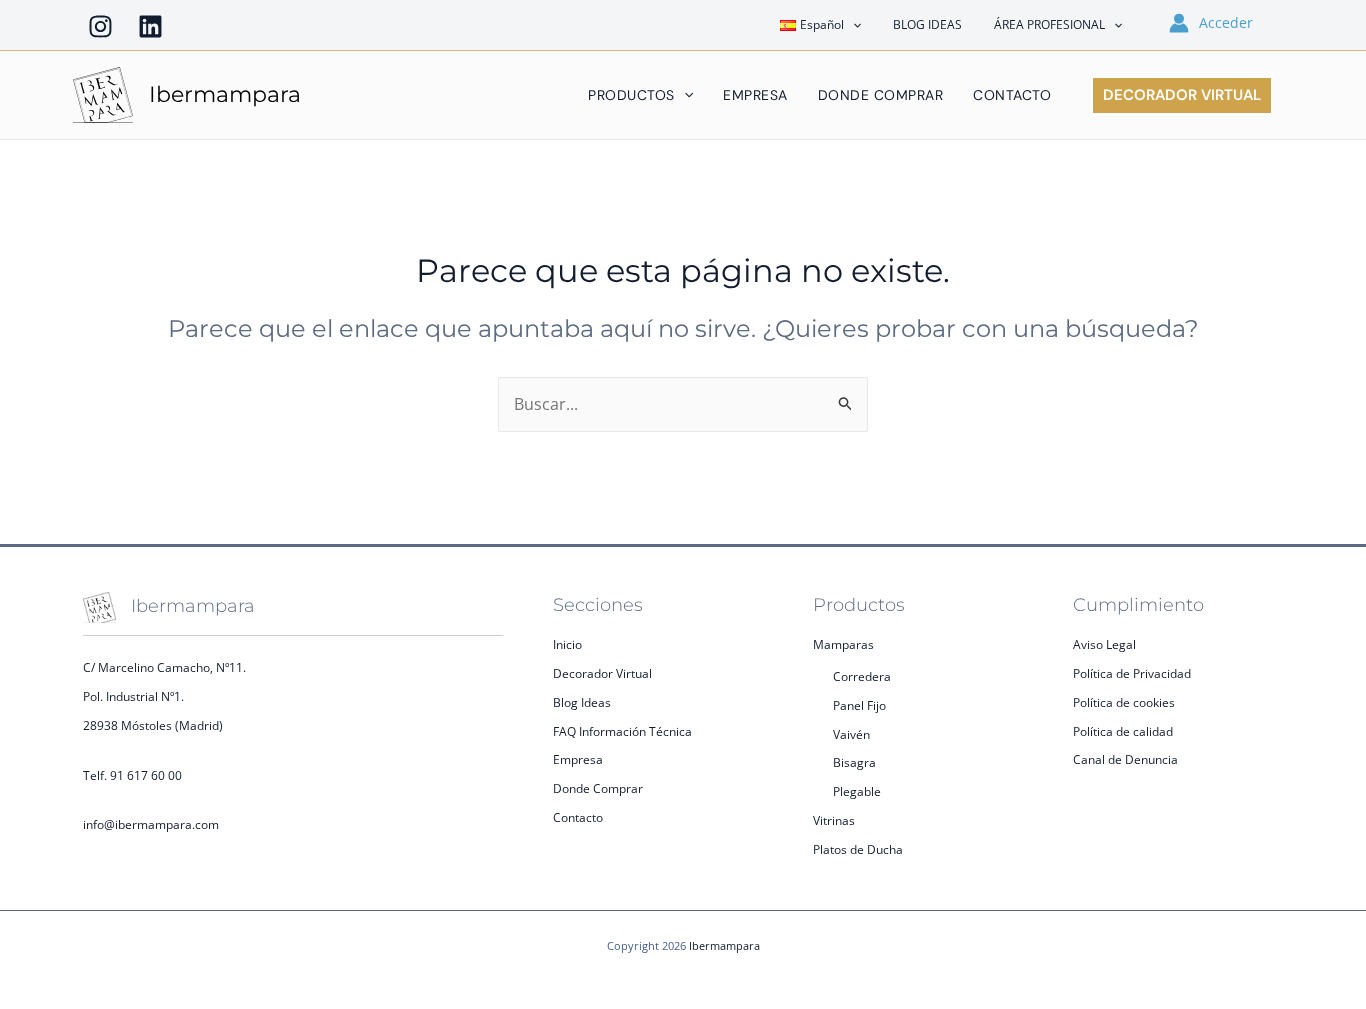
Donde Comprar (881, 95)
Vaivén (851, 734)
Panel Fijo (859, 705)
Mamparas (843, 644)
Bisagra (854, 762)
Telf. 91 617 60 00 (132, 775)
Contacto (1012, 95)
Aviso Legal (1104, 644)
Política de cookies (1124, 702)
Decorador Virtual (602, 673)
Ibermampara (225, 94)
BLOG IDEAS (927, 24)
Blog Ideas (582, 702)
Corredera (862, 676)
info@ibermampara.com (151, 824)
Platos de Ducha (858, 849)
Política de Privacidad (1132, 673)
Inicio (567, 644)
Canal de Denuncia (1125, 759)
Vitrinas (834, 820)
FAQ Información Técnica (622, 731)
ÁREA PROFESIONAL (1049, 24)
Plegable (857, 791)
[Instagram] (100, 26)
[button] (852, 25)
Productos (631, 95)
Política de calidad (1123, 731)
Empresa (755, 95)
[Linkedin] (150, 26)
